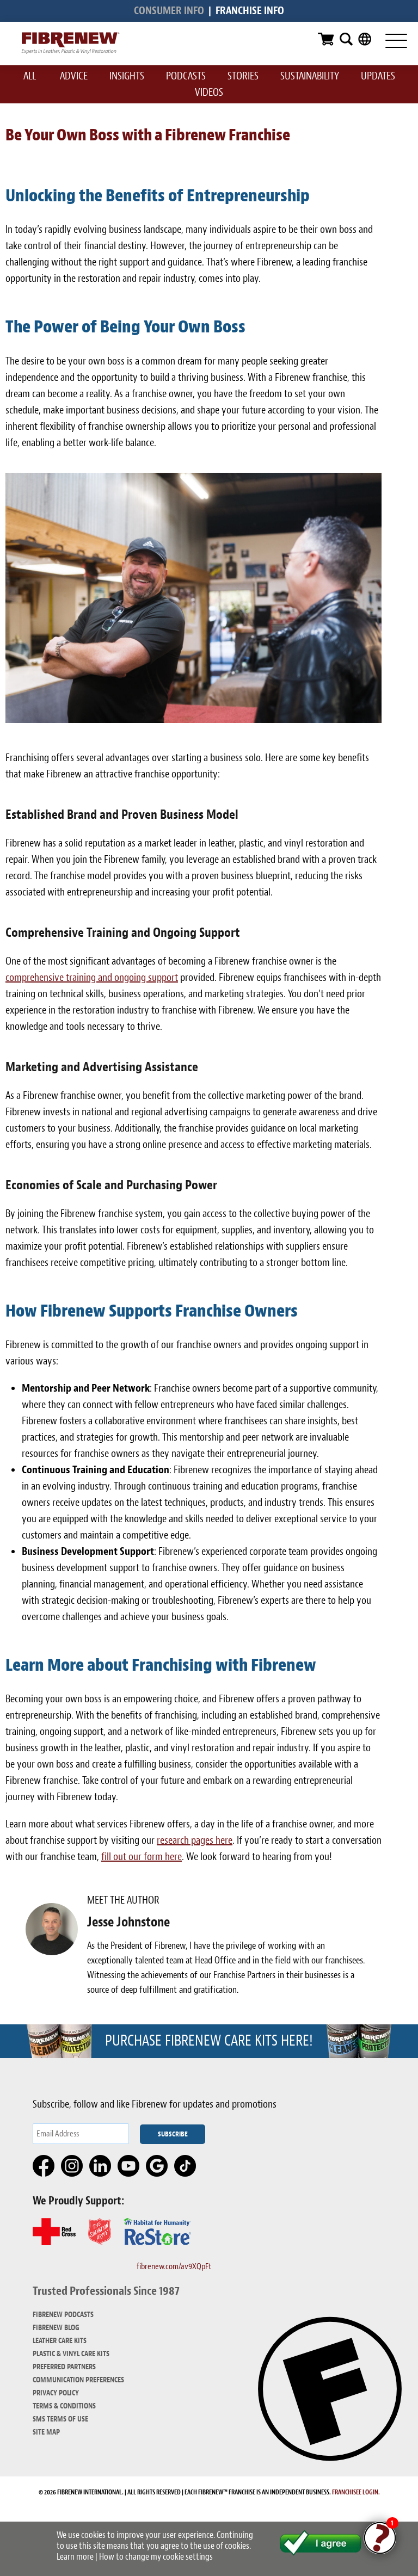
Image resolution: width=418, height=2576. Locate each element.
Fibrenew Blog (56, 2328)
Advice (74, 76)
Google (157, 2166)
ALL (30, 76)
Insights (127, 76)
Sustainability (310, 76)
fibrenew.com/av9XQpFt (174, 2266)
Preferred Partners (64, 2367)
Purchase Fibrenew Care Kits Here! (209, 2041)
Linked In (101, 2166)
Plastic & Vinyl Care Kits (71, 2354)
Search (346, 39)
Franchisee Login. (356, 2492)
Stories (243, 76)
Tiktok (186, 2166)
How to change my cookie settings (156, 2557)
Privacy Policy (56, 2393)
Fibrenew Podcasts (63, 2315)
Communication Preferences (78, 2380)
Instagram (72, 2166)
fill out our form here (142, 1857)
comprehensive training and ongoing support (92, 977)
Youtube (129, 2166)
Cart (326, 39)
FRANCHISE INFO (250, 11)
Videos (209, 92)
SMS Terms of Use (60, 2419)
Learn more (75, 2557)
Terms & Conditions (64, 2406)
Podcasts (186, 76)
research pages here (195, 1840)
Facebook (44, 2166)
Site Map (46, 2432)
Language (365, 39)
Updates (378, 76)
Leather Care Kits (60, 2341)
